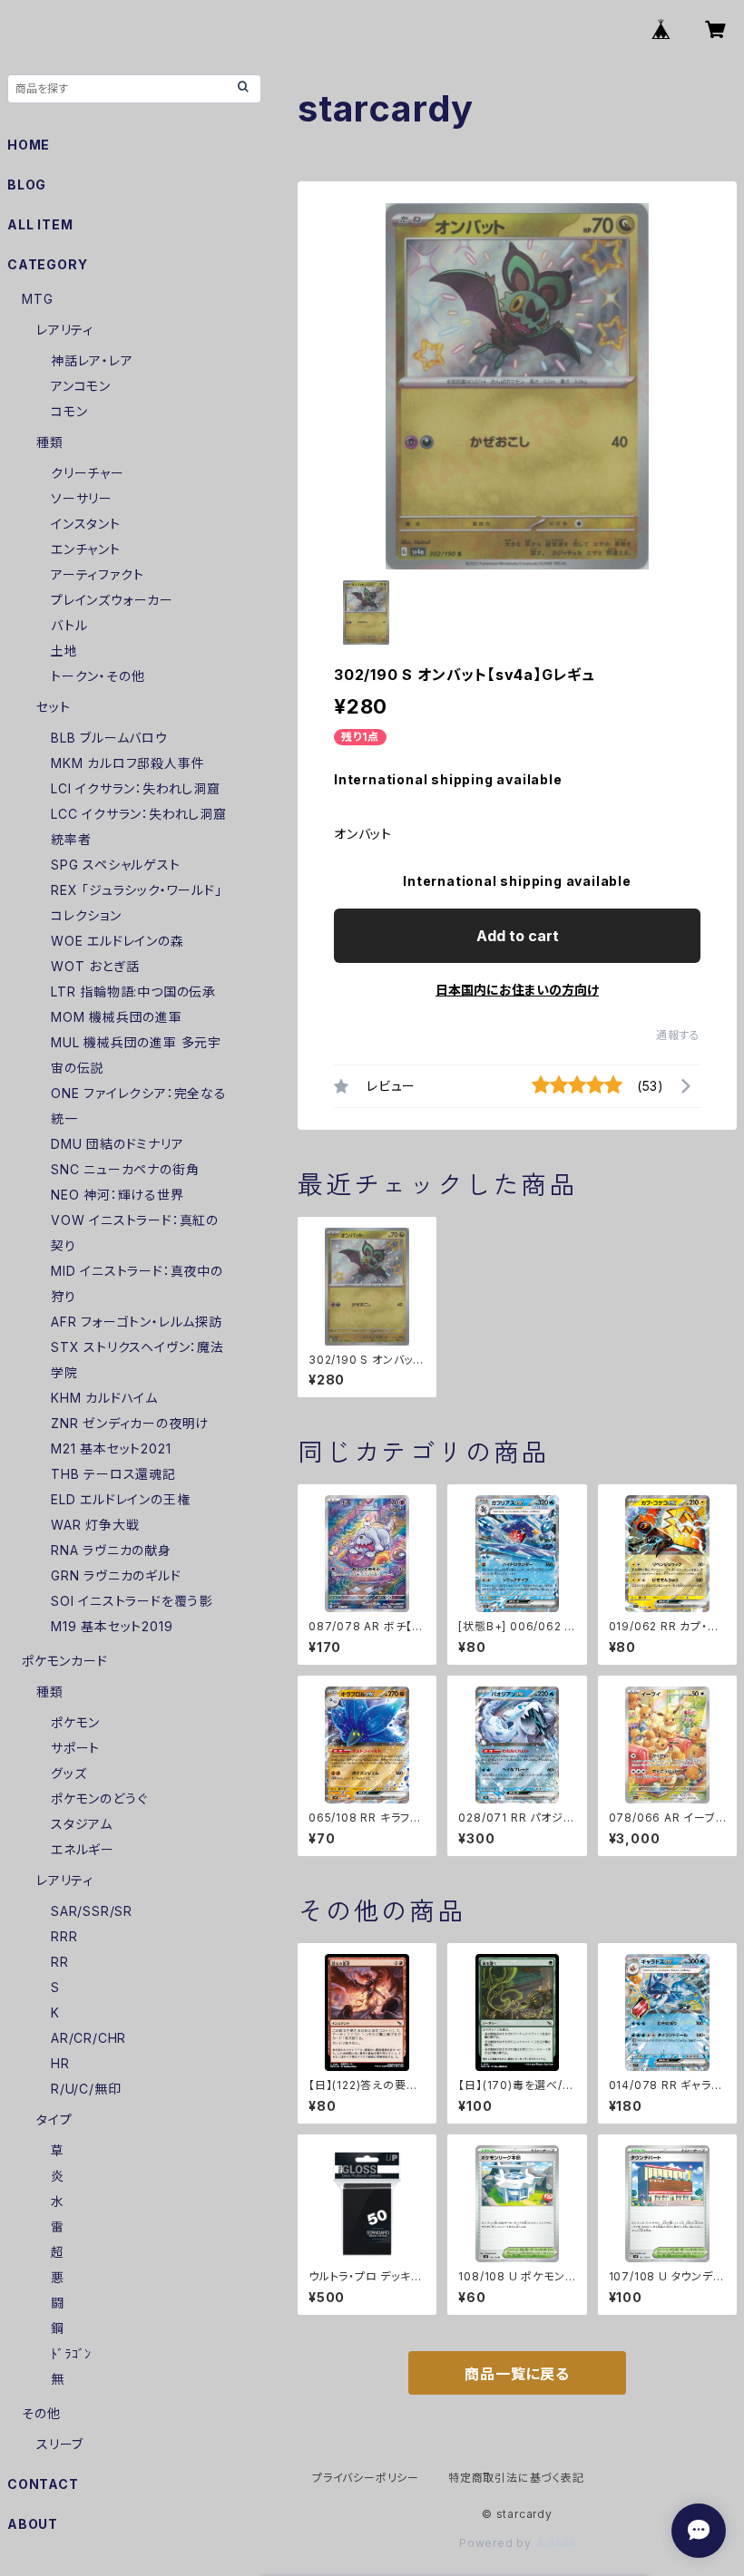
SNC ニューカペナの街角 (125, 1169)
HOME (29, 145)
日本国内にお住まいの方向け (517, 990)
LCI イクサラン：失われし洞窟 (136, 788)
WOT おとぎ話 (95, 966)
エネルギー (83, 1849)
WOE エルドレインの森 (117, 941)
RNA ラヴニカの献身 (111, 1550)
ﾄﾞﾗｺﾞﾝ (71, 2353)
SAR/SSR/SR (92, 1911)
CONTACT (43, 2484)
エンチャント (86, 549)
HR (60, 2063)
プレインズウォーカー (112, 600)
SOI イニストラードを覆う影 (132, 1601)
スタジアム (82, 1824)
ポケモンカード (65, 1661)
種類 (50, 442)
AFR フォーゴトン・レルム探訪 (137, 1322)
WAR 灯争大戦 (95, 1525)
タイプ (54, 2119)
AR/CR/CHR (88, 2038)
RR (60, 1962)
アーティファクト (97, 574)
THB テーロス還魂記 (113, 1474)
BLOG (27, 185)
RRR (64, 1936)
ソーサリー (82, 498)
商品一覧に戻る (517, 2374)
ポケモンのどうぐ (99, 1798)
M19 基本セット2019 (112, 1626)
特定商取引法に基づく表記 (516, 2478)
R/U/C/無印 (86, 2089)
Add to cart (518, 936)
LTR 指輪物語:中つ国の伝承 (133, 992)
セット (53, 707)
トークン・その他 (98, 676)
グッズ (69, 1773)
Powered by (497, 2543)
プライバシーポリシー (366, 2478)
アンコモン (81, 386)
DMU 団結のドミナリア (117, 1144)
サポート (75, 1748)
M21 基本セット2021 (111, 1448)
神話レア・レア (92, 360)
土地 (64, 651)
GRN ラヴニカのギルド (116, 1575)
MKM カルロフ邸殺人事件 (127, 763)
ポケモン (75, 1722)
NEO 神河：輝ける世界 (117, 1195)
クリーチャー (88, 473)
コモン (69, 411)
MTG (37, 299)
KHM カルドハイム (104, 1398)
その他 (41, 2413)
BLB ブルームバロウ (109, 738)
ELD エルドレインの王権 (120, 1499)
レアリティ (65, 330)
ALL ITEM (40, 224)
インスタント (86, 524)
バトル (69, 625)
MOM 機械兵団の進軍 (117, 1017)
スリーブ (60, 2444)
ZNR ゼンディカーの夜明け (130, 1423)
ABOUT (33, 2524)
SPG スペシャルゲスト (116, 865)
